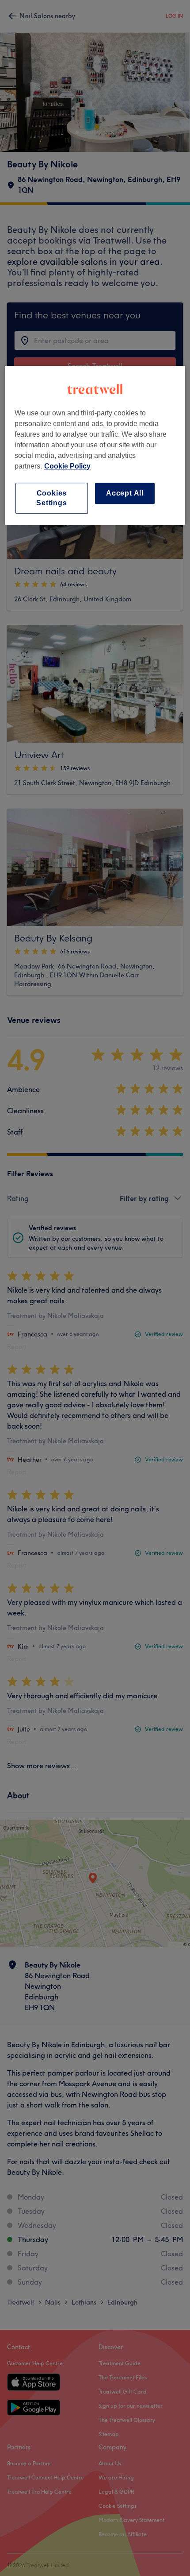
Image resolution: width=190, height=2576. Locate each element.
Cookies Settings (51, 498)
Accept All (125, 493)
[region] (95, 445)
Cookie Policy (67, 466)
